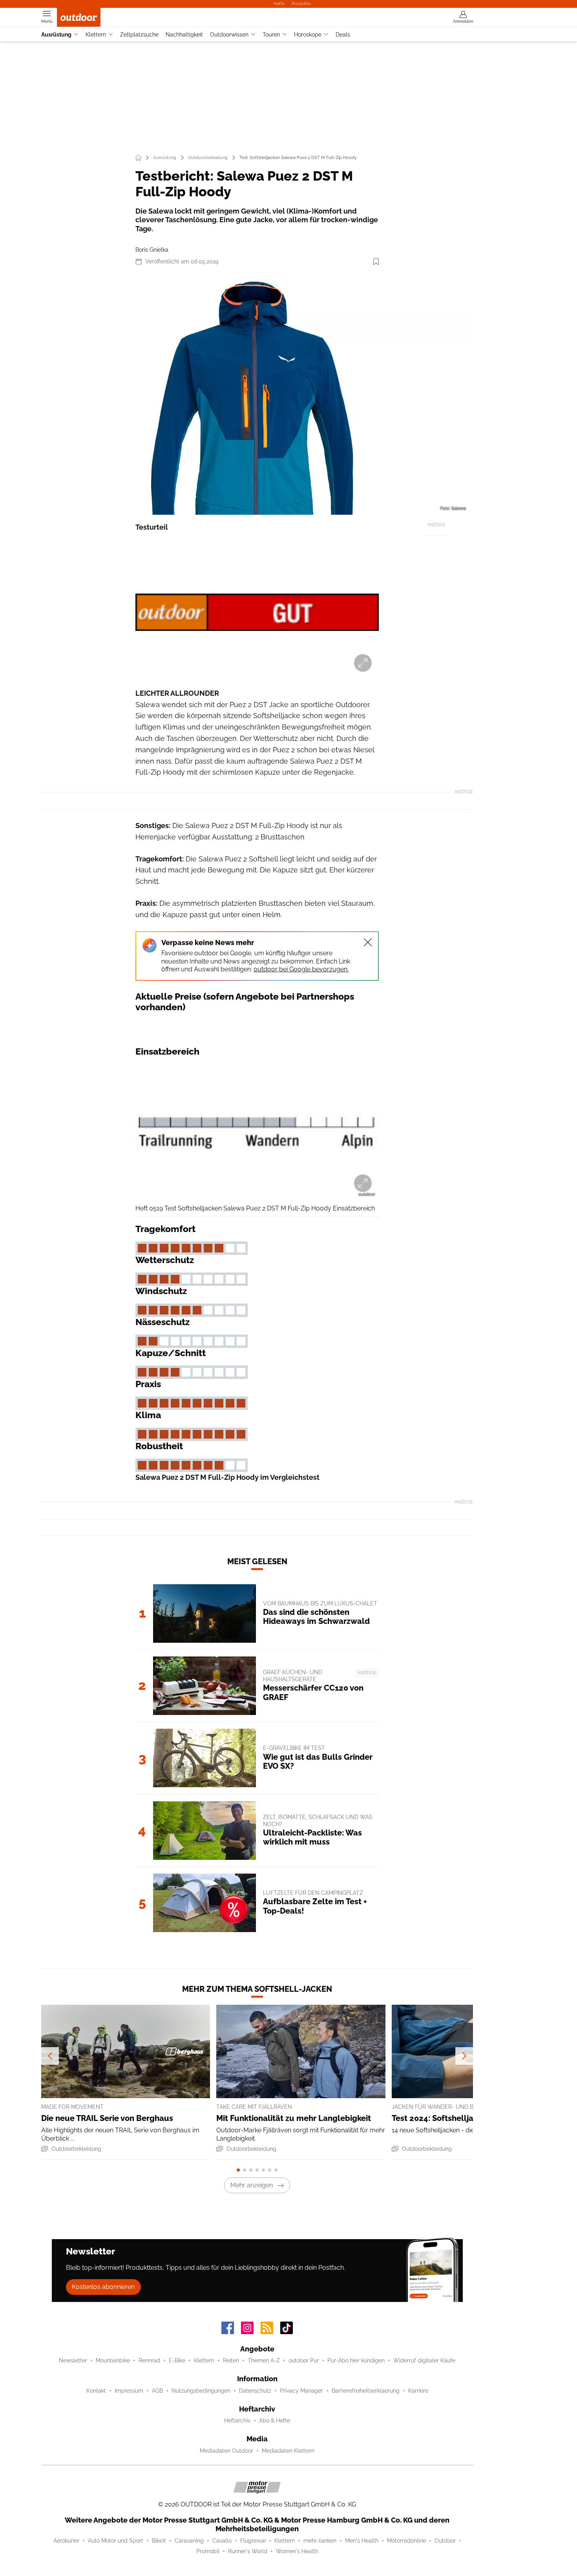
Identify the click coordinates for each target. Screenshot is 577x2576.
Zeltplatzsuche (139, 35)
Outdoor (445, 2541)
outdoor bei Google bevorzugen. (301, 969)
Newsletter (73, 2360)
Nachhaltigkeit (184, 35)
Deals (343, 35)
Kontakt (96, 2391)
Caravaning (189, 2541)
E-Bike (177, 2360)
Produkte (301, 4)
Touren (271, 35)
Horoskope (308, 35)
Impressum (129, 2391)
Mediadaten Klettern (288, 2451)
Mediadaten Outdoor (226, 2451)
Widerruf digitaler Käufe (424, 2360)
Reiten (231, 2360)
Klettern (96, 35)
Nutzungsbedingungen (201, 2391)
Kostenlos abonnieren (103, 2287)
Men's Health (362, 2541)
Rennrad (149, 2360)
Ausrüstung (56, 35)
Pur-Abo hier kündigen (356, 2360)
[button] (257, 394)
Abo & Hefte (275, 2421)
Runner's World (248, 2551)
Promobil (208, 2551)
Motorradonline (406, 2541)
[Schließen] (368, 942)
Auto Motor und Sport (116, 2541)
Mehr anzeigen (252, 2185)
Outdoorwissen (229, 35)
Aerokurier (66, 2541)
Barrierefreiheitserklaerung (366, 2391)
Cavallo (222, 2541)
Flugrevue (253, 2541)
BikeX (159, 2541)
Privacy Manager (301, 2391)
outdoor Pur (304, 2360)
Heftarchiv (237, 2421)
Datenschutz (255, 2391)
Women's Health (297, 2551)
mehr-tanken (320, 2541)
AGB (157, 2391)
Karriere (418, 2391)
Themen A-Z (264, 2360)
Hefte (279, 4)
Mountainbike (113, 2360)
